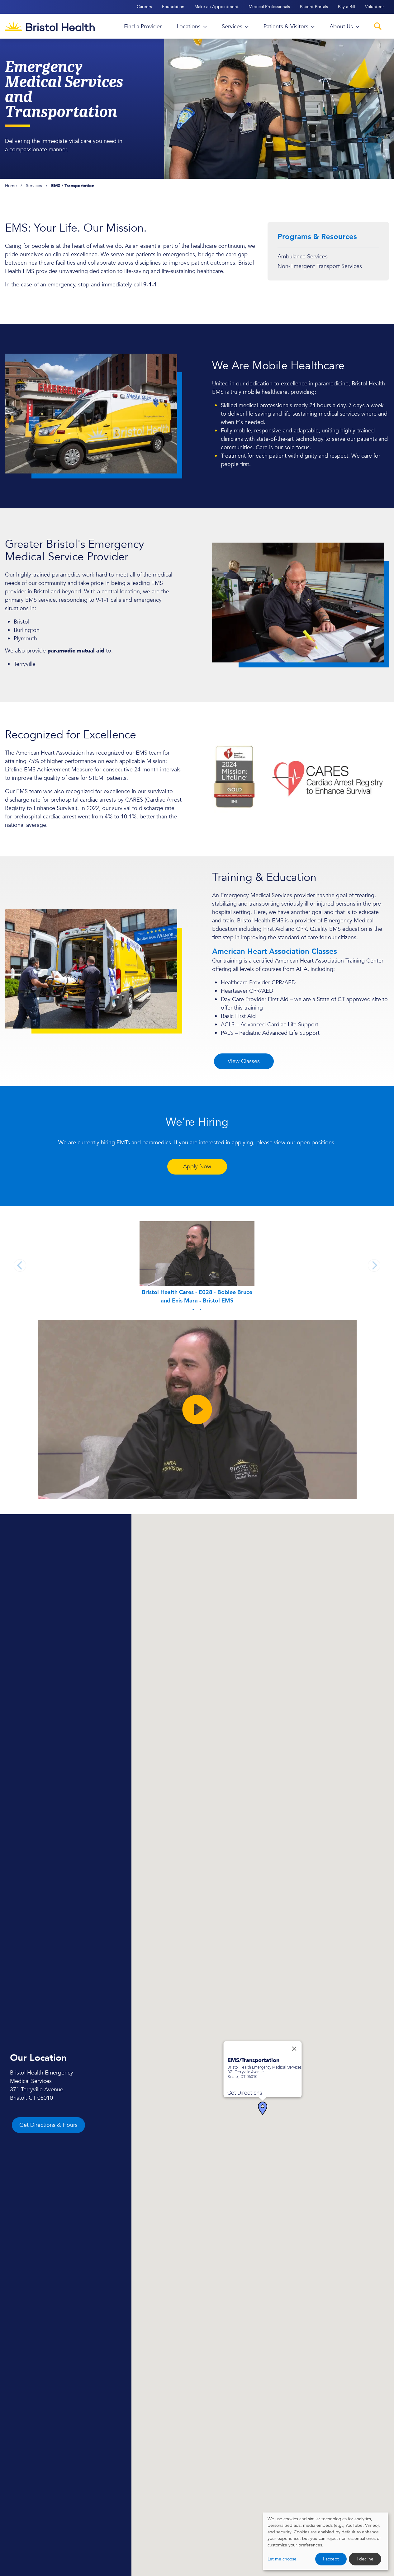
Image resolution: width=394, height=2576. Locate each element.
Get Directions (245, 2093)
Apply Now (197, 1167)
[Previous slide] (20, 1265)
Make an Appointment (216, 7)
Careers (144, 7)
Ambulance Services (303, 257)
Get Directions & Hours (48, 2125)
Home (11, 186)
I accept (331, 2559)
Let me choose (282, 2559)
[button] (263, 2108)
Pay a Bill (347, 7)
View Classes (244, 1061)
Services (34, 186)
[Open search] (378, 26)
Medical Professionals (269, 7)
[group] (197, 1266)
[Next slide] (374, 1265)
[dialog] (325, 2541)
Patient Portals (314, 7)
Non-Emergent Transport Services (320, 266)
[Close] (294, 2049)
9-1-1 (150, 285)
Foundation (173, 7)
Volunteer (375, 7)
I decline (365, 2559)
